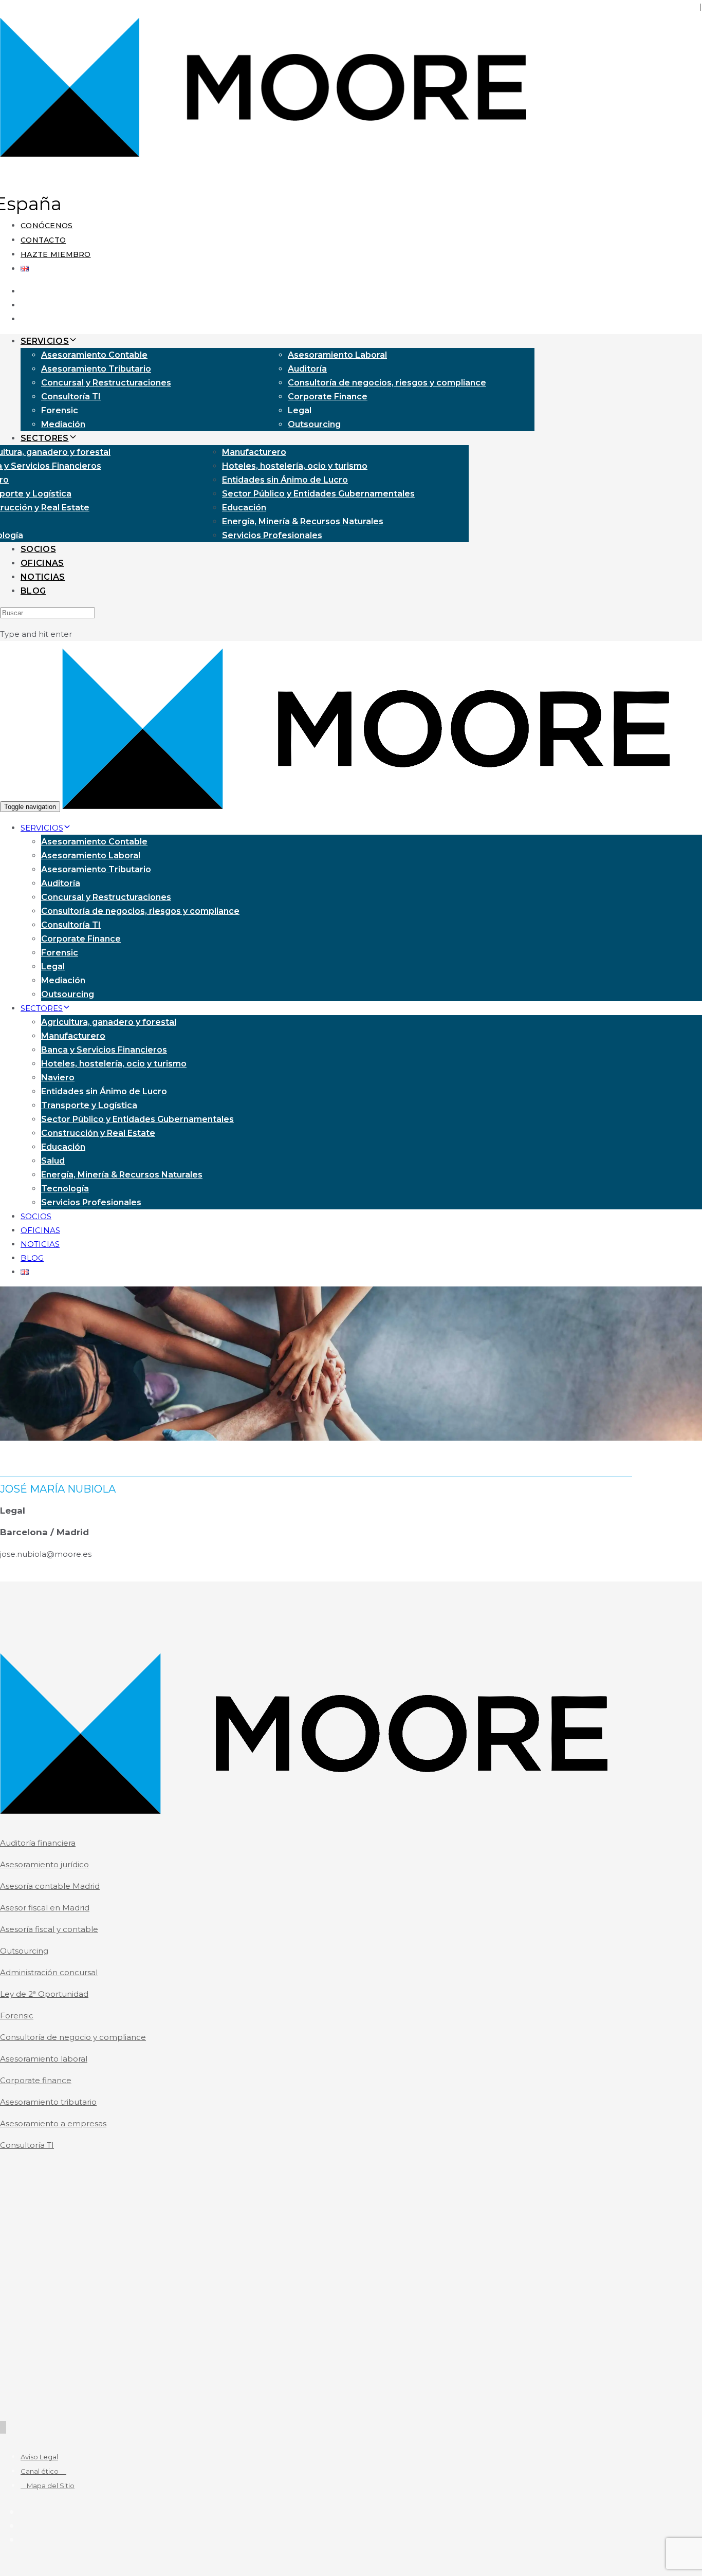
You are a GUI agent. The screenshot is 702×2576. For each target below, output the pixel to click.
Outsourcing (314, 424)
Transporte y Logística (89, 1105)
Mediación (63, 424)
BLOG (33, 591)
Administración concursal (49, 1972)
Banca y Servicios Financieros (104, 1050)
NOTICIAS (43, 577)
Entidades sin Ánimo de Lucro (285, 480)
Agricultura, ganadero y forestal (109, 1022)
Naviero (58, 1078)
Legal (300, 410)
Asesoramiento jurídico (44, 1864)
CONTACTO (43, 240)
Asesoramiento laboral (44, 2059)
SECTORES (45, 438)
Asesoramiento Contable (94, 355)
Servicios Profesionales (272, 535)
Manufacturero (254, 452)
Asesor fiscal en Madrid (45, 1908)
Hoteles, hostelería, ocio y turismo (295, 466)
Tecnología (65, 1189)
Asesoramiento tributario (48, 2102)
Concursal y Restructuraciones (106, 383)
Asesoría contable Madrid (50, 1886)
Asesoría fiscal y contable (49, 1929)
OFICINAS (42, 563)
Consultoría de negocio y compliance (73, 2037)
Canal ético (43, 2471)
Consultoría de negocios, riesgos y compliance (387, 383)
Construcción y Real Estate (98, 1133)
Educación (244, 508)
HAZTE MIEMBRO (56, 254)
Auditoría (307, 369)
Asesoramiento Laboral (337, 355)
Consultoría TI (71, 397)
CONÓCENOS (47, 226)
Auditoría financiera (38, 1843)
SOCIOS (38, 549)
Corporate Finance (328, 397)
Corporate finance (36, 2080)
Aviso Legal (39, 2457)
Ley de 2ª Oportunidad (44, 1994)
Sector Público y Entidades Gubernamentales (318, 494)
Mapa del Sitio (48, 2486)
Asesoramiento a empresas (53, 2123)
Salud (53, 1161)
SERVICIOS (45, 341)
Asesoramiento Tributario (96, 369)
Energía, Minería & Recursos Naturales (303, 521)
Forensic (60, 410)
